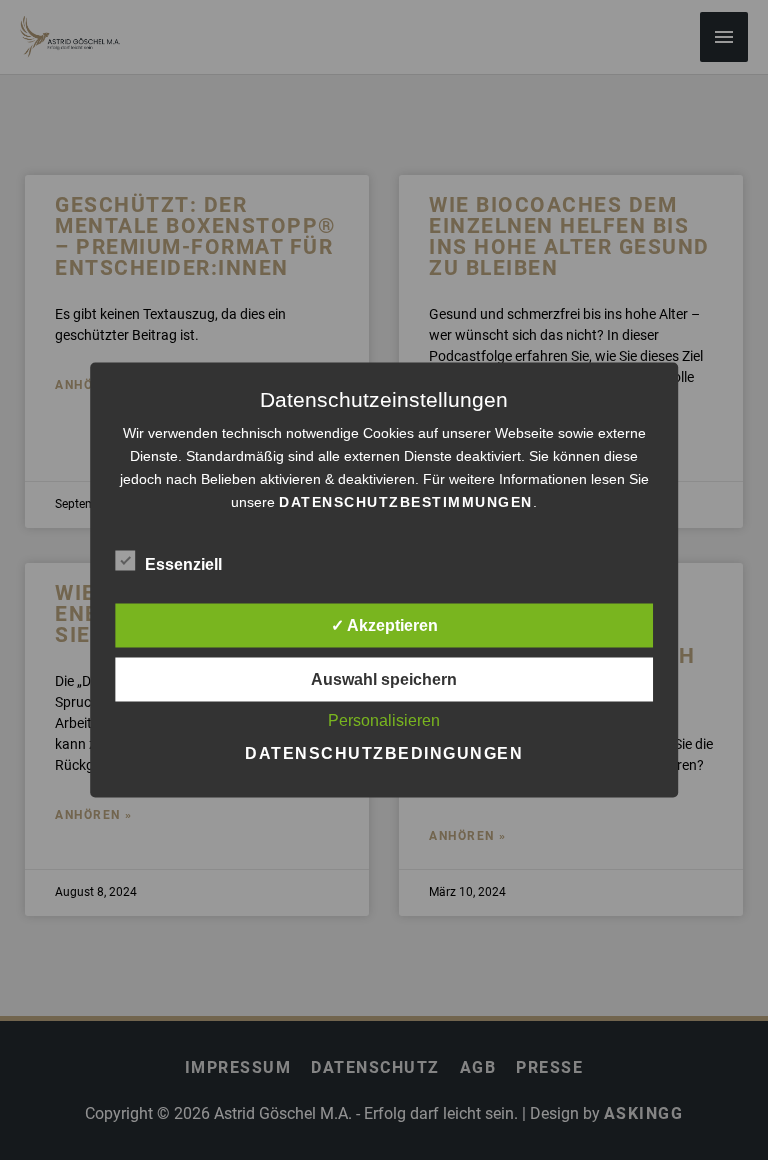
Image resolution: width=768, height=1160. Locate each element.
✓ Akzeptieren (384, 625)
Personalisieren (384, 720)
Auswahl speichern (384, 679)
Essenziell (183, 564)
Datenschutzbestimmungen (406, 502)
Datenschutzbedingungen (384, 753)
